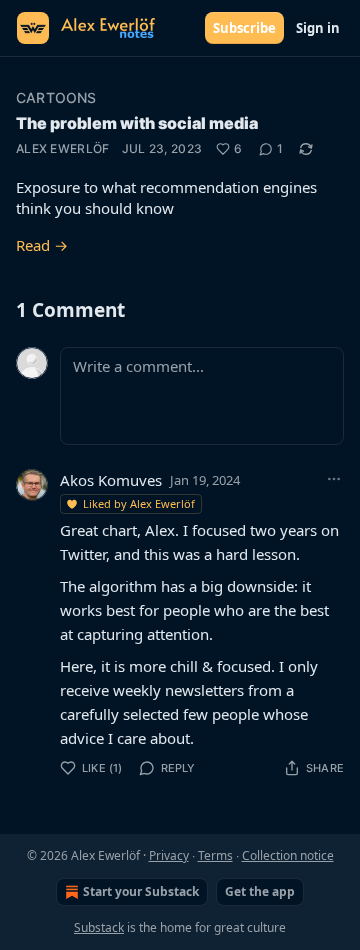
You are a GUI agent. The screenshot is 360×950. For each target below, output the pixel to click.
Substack (99, 927)
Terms (215, 855)
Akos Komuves (111, 480)
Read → (42, 245)
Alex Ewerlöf (63, 148)
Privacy (169, 855)
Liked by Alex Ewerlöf (139, 503)
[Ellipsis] (334, 479)
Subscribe (244, 28)
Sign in (318, 28)
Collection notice (288, 855)
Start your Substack (141, 891)
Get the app (260, 891)
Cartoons (56, 97)
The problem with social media (137, 123)
